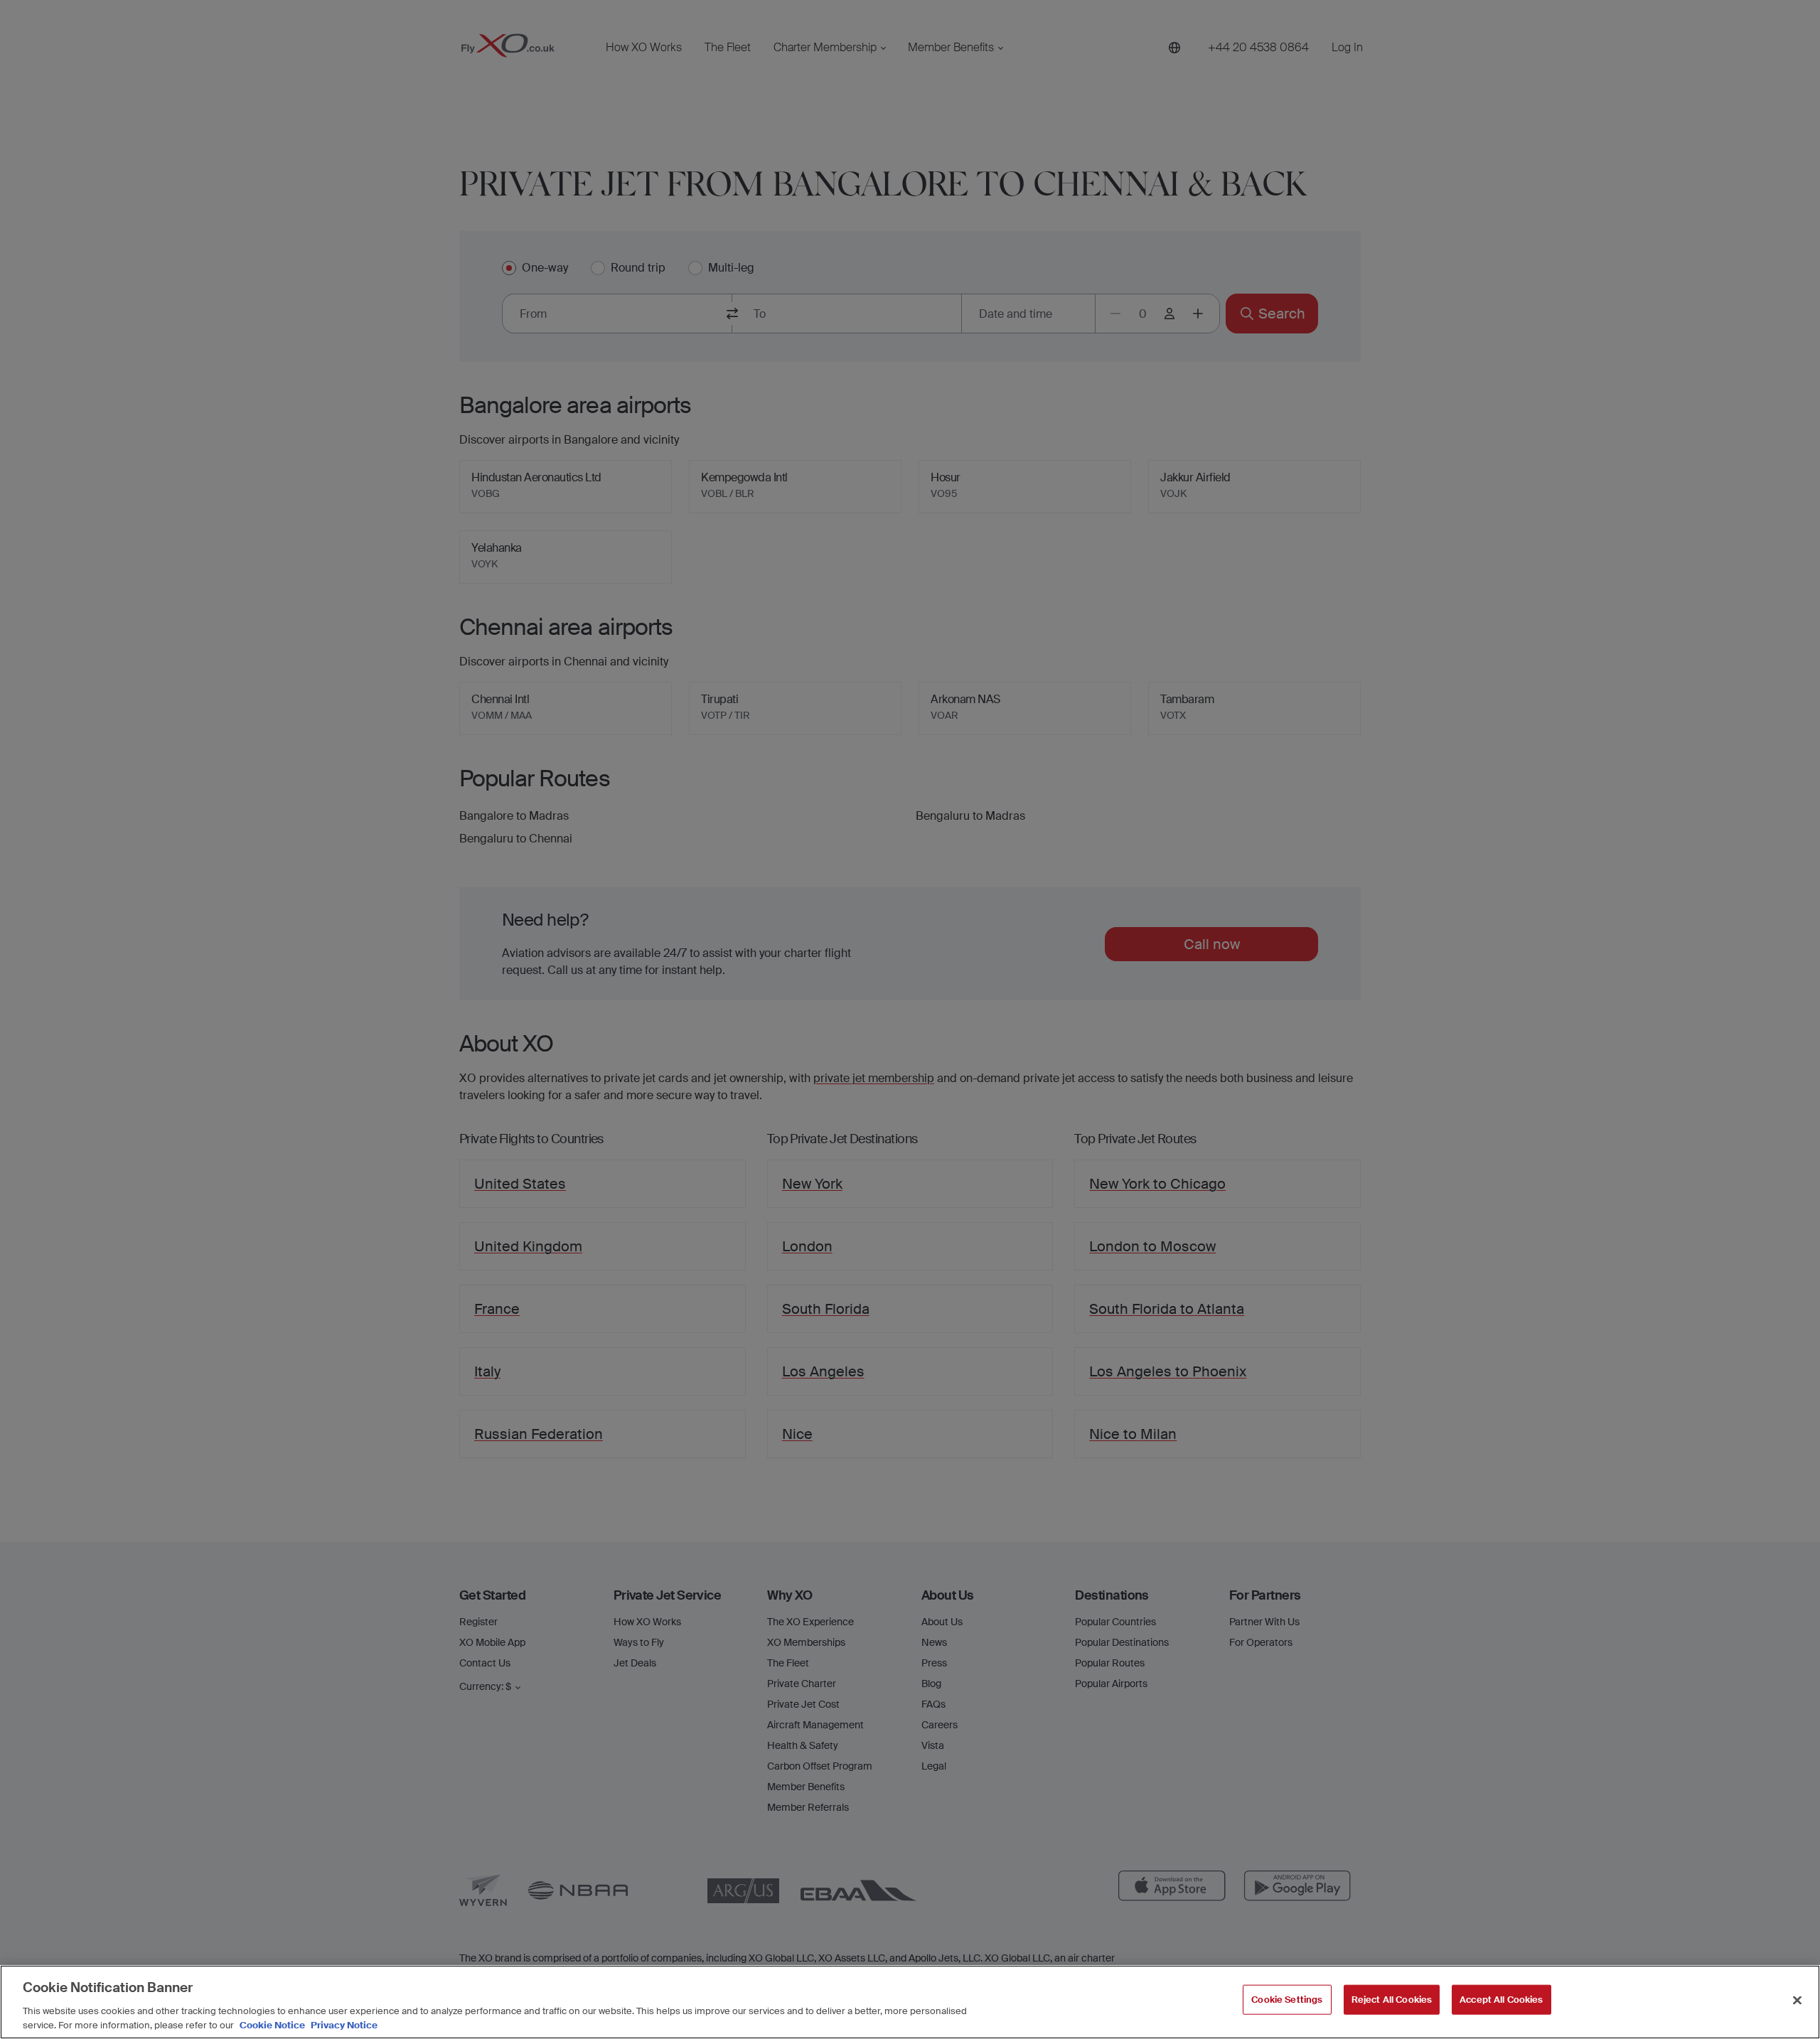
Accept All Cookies (1501, 2000)
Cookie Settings (1287, 2000)
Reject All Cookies (1392, 2000)
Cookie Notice (272, 2024)
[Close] (1797, 2001)
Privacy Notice (343, 2024)
